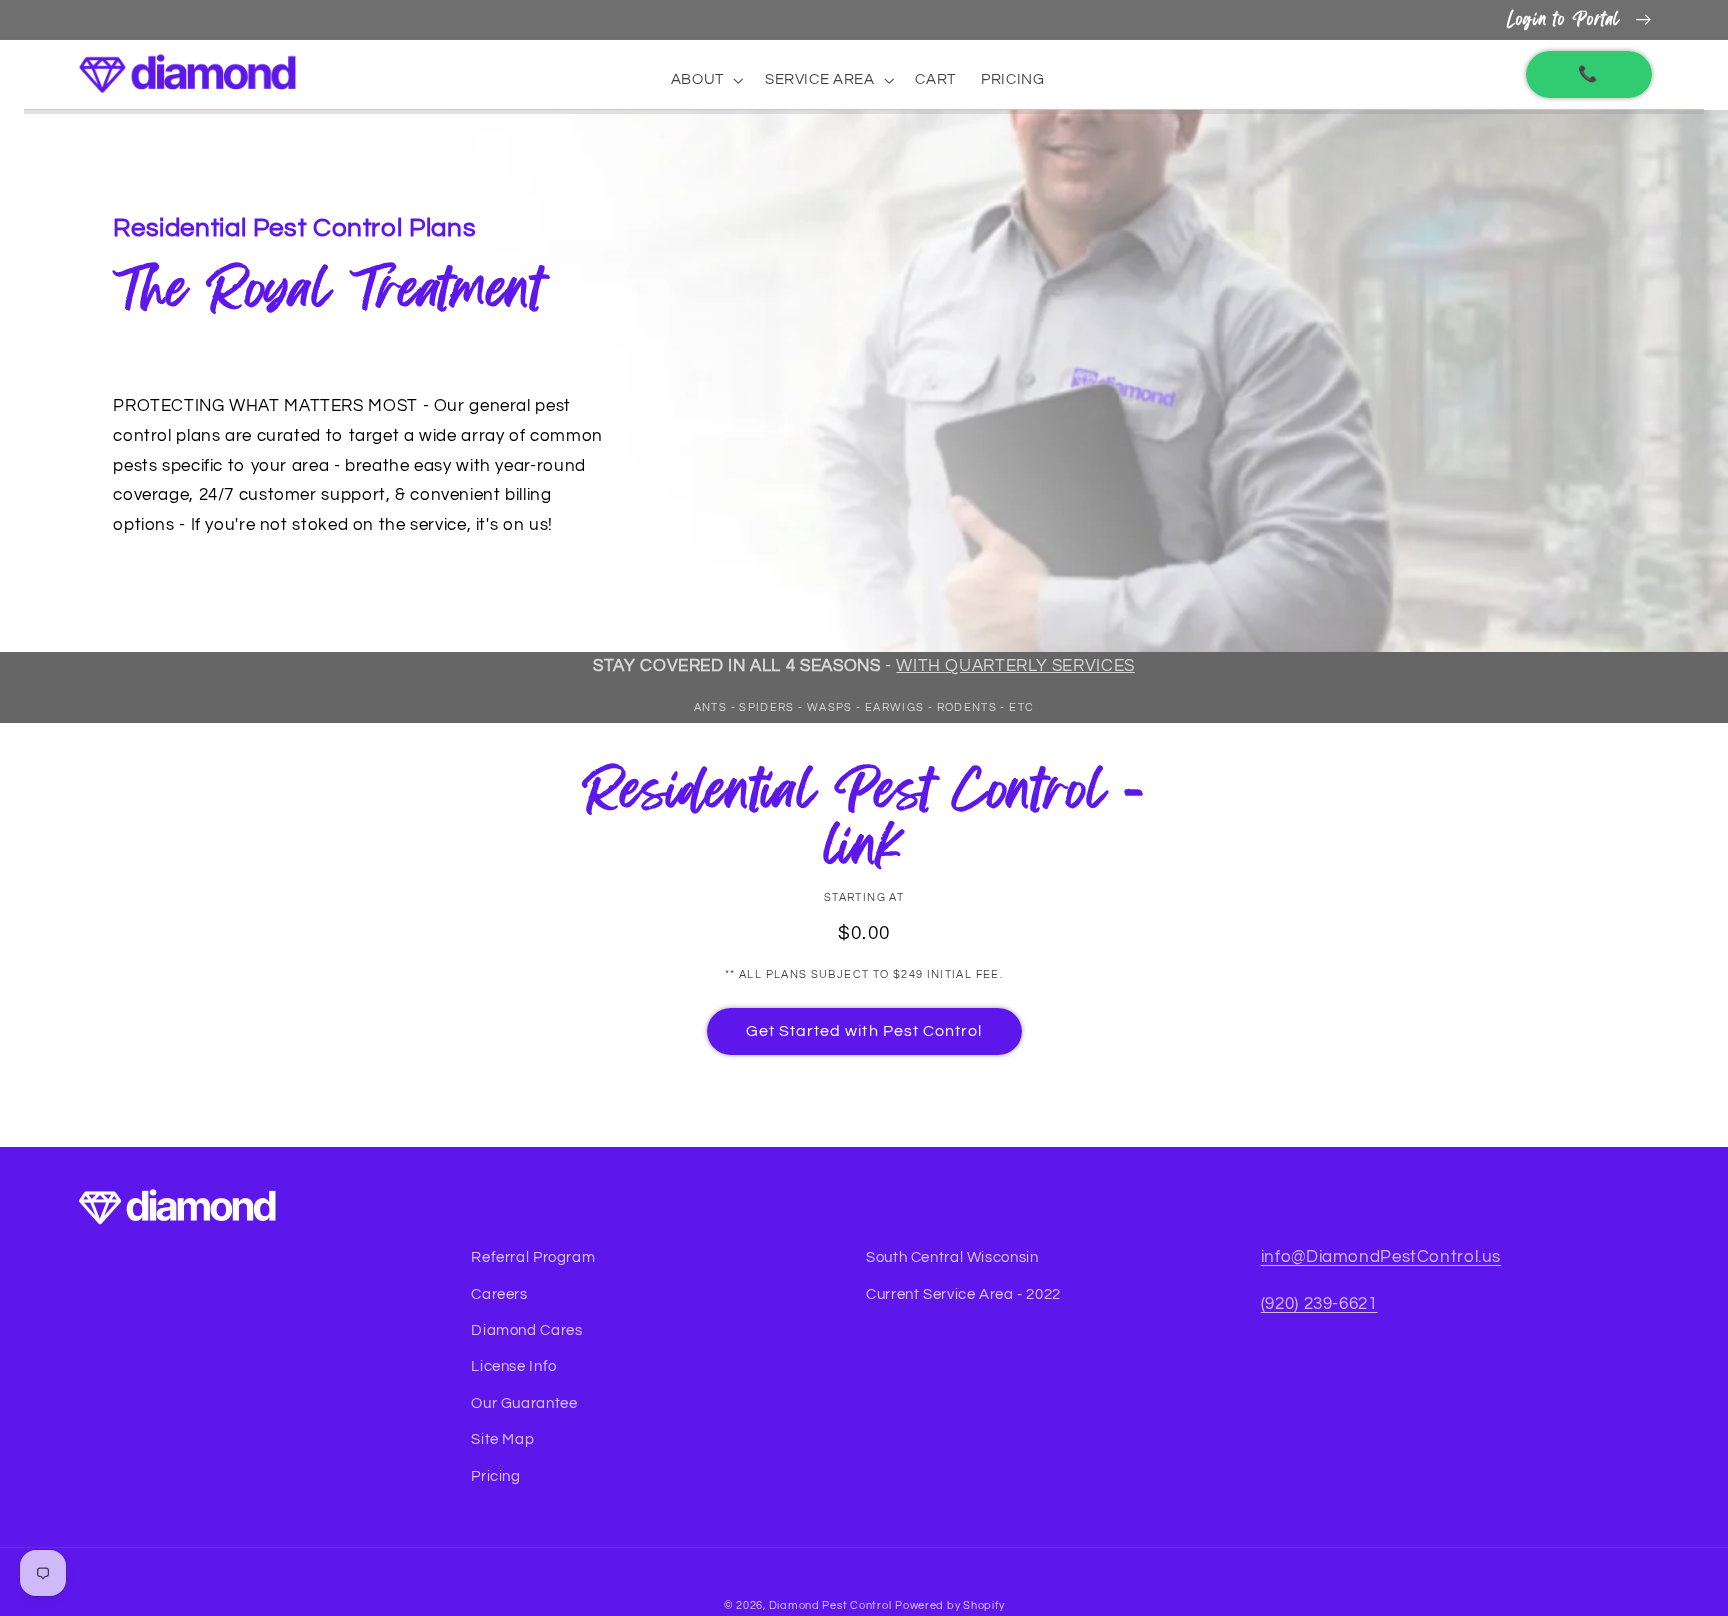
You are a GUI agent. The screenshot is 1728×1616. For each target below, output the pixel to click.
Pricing (495, 1476)
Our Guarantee (524, 1403)
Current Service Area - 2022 (963, 1294)
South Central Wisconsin (952, 1257)
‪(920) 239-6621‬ (1319, 1304)
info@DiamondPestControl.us (1381, 1257)
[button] (705, 80)
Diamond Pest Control (830, 1605)
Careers (499, 1294)
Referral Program (533, 1257)
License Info (514, 1366)
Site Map (502, 1439)
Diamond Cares (526, 1330)
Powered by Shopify (949, 1605)
